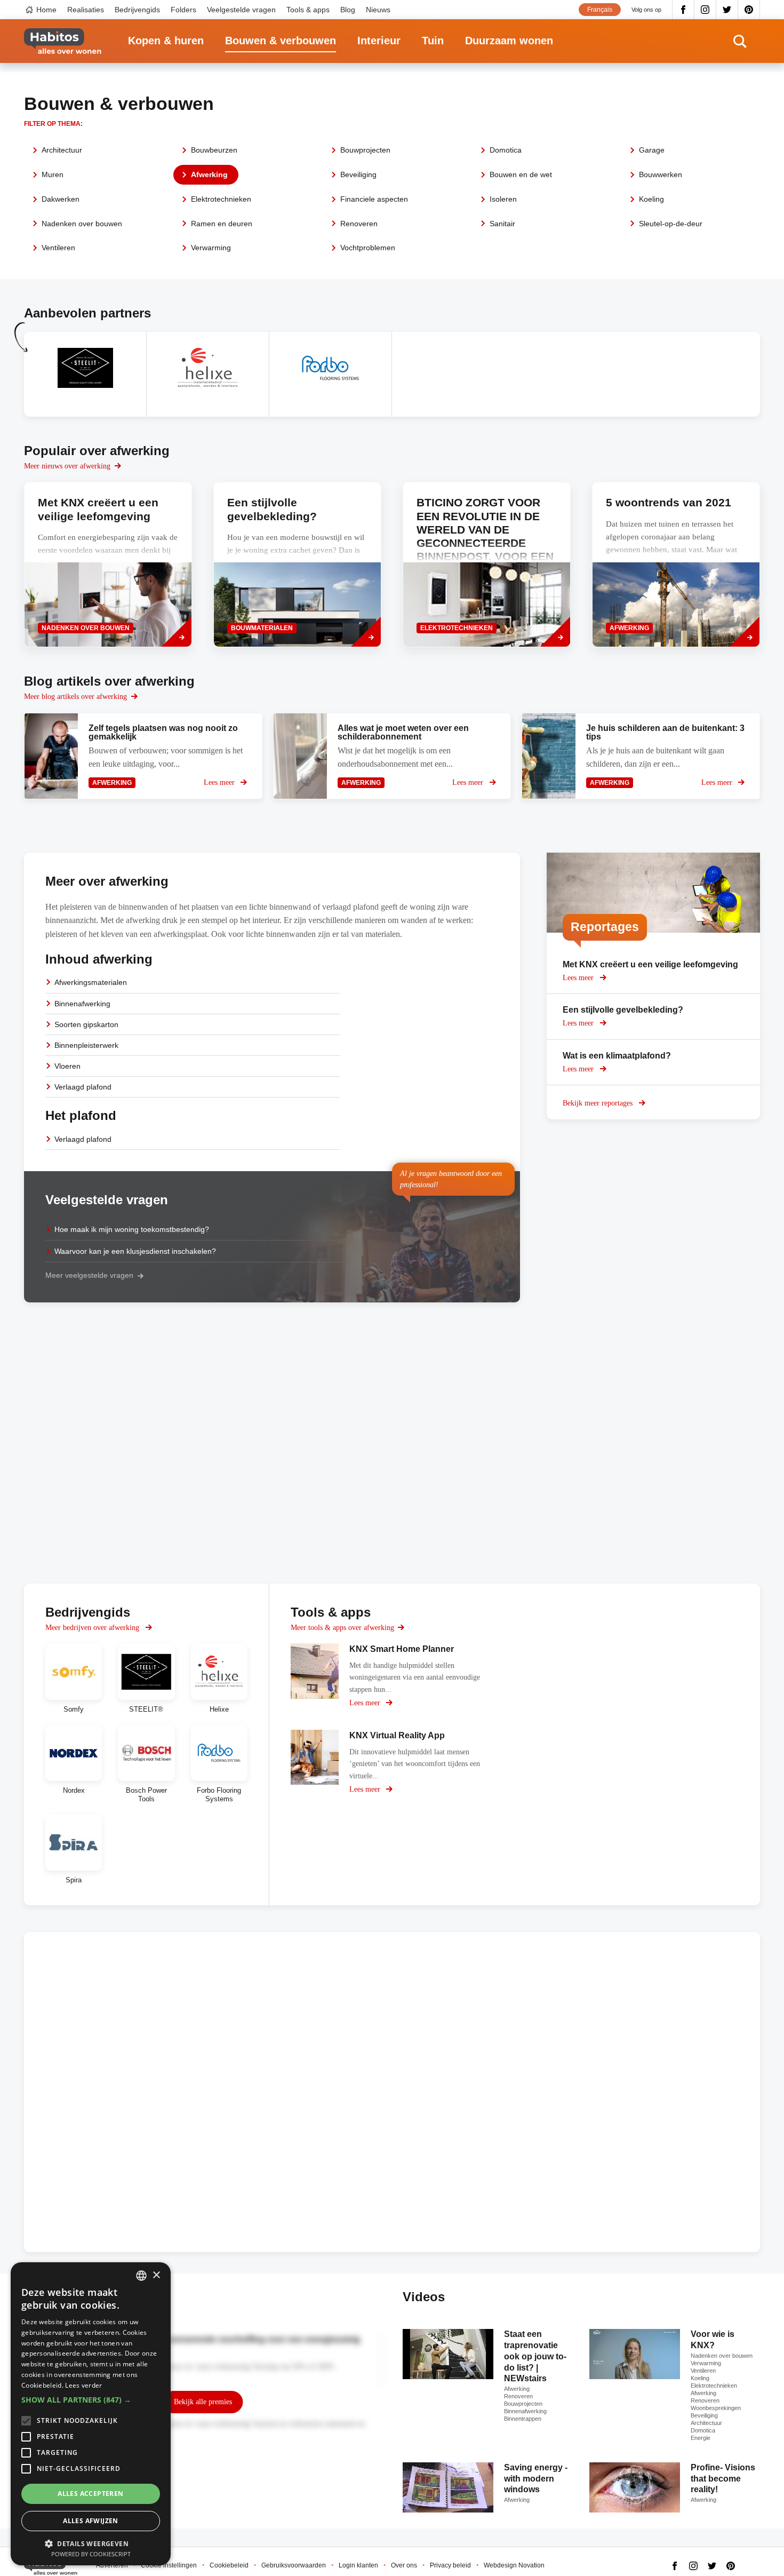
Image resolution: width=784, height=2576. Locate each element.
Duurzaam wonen (509, 41)
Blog (348, 10)
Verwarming (211, 248)
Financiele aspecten (374, 199)
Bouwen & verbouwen (281, 41)
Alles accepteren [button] (90, 2494)
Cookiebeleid (229, 2565)
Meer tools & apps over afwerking (342, 1628)
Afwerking (209, 174)
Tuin (433, 41)
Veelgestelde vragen (241, 10)
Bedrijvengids (137, 10)
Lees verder (83, 2385)
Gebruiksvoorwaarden (294, 2565)
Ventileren (58, 248)
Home (46, 10)
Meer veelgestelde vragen (89, 1275)
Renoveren (359, 224)
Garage (652, 150)
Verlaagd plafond (83, 1087)
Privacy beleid (450, 2565)
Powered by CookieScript (91, 2554)
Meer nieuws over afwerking (67, 466)
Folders (183, 10)
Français (600, 10)
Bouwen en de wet (521, 174)
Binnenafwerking (82, 1004)
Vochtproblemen (368, 248)
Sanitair (502, 224)
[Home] (63, 41)
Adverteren (112, 2565)
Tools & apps (308, 10)
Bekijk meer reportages (599, 1103)
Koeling (651, 199)
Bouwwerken (661, 174)
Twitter (727, 10)
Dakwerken (61, 199)
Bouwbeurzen (214, 150)
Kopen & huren (166, 41)
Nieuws (378, 10)
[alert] (91, 2414)
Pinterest (749, 10)
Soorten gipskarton (86, 1024)
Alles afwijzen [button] (91, 2521)
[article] (85, 374)
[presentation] (108, 565)
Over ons (404, 2565)
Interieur (379, 41)
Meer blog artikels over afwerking (75, 697)
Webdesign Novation (514, 2565)
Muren (53, 174)
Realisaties (86, 10)
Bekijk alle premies (203, 2402)
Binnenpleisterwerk (86, 1045)
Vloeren (67, 1066)
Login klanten (358, 2565)
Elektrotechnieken (221, 199)
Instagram (705, 10)
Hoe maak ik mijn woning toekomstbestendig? (132, 1229)
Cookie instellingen (169, 2565)
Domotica (506, 150)
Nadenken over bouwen (82, 224)
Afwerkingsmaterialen (91, 982)
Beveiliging (358, 174)
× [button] (156, 2275)
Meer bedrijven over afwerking (93, 1628)
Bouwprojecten (365, 150)
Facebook (683, 10)
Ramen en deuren (222, 224)
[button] (91, 2400)
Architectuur (62, 150)
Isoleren (503, 199)
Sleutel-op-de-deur (671, 224)
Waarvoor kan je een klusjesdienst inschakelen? (135, 1251)
